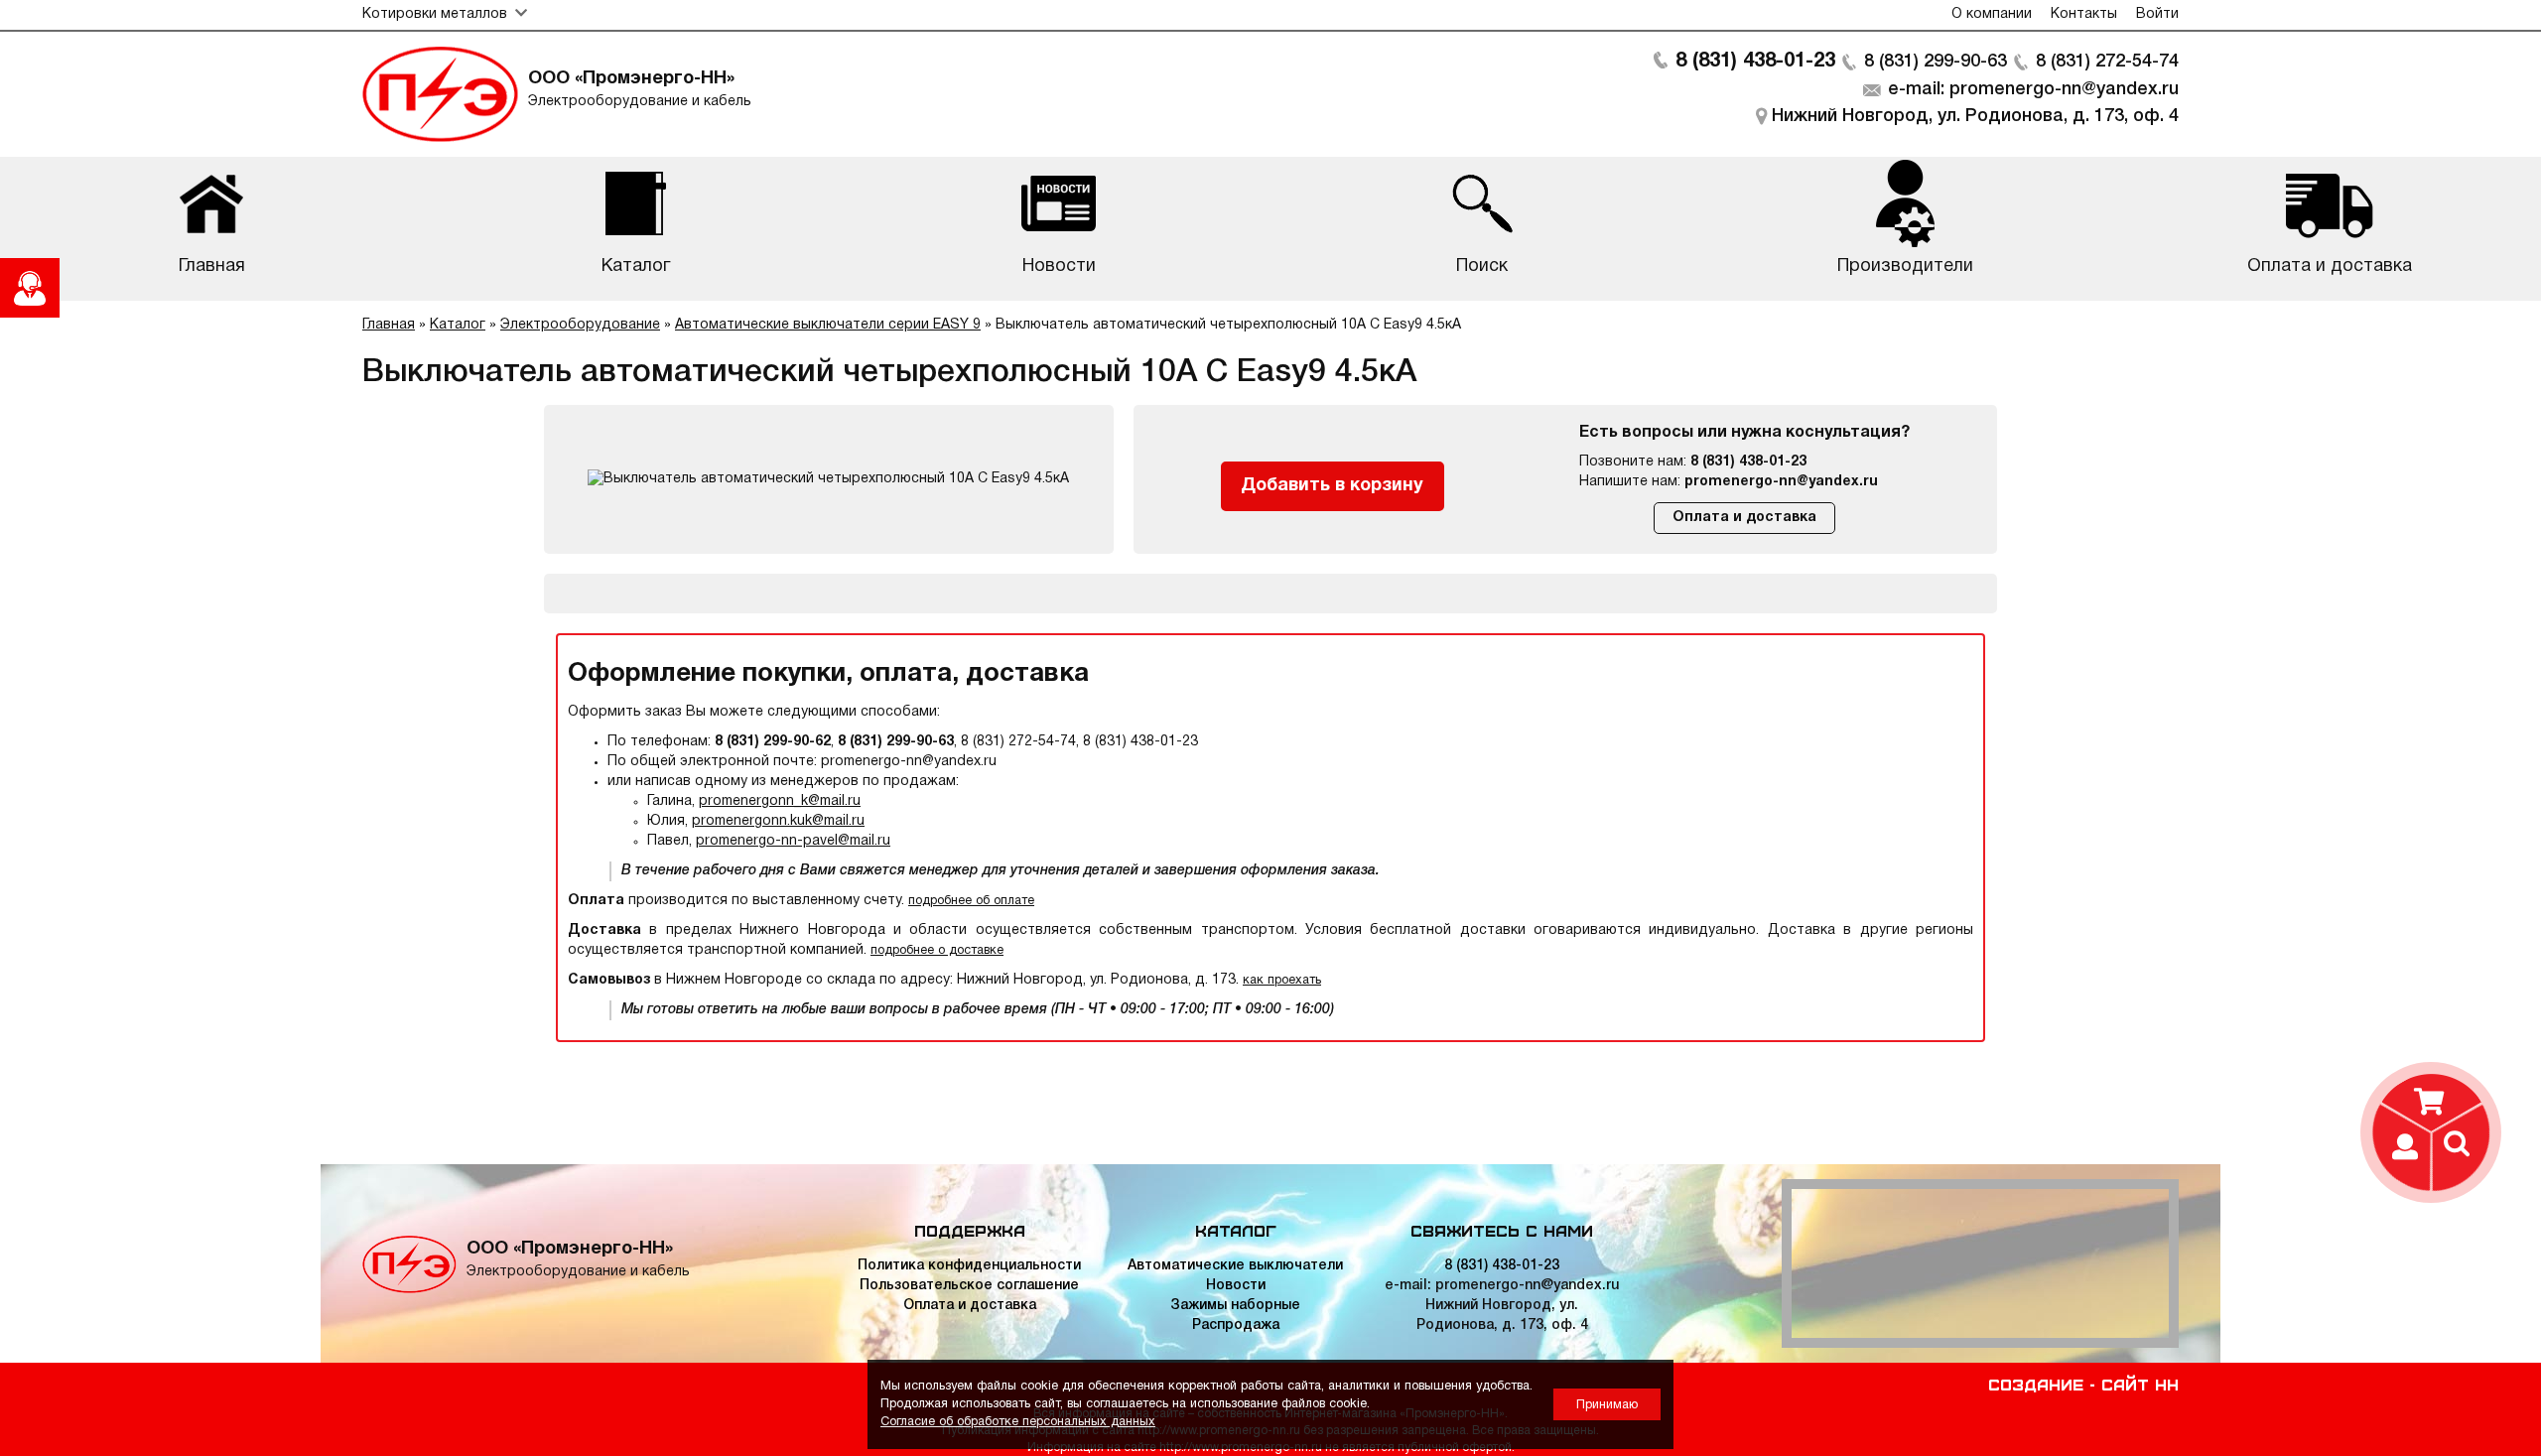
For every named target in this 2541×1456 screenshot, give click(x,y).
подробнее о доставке (937, 950)
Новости (1236, 1286)
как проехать (1282, 980)
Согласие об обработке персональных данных (1018, 1422)
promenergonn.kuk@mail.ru (778, 821)
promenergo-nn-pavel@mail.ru (793, 841)
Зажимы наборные (1235, 1306)
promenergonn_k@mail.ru (780, 801)
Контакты (2084, 14)
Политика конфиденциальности (969, 1266)
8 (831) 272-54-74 (2107, 62)
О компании (1992, 14)
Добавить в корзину (1332, 486)
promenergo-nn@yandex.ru (1781, 482)
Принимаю (1607, 1405)
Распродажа (1236, 1325)
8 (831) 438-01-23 (1755, 62)
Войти (2157, 14)
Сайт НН (2140, 1384)
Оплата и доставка (1744, 518)
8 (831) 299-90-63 (1936, 62)
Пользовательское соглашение (969, 1286)
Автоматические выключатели (1235, 1266)
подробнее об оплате (971, 901)
